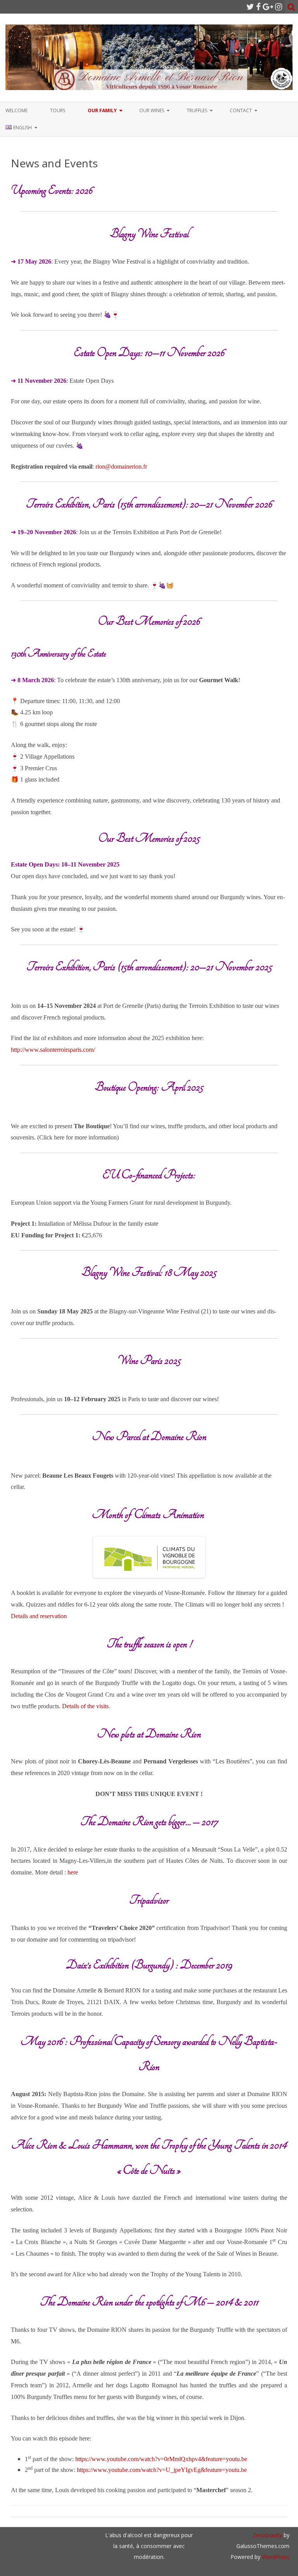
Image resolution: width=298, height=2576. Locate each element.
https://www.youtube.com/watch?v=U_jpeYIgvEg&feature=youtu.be (162, 2470)
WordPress (275, 2557)
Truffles (197, 110)
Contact (241, 110)
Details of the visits (85, 1706)
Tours (58, 110)
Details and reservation (39, 1616)
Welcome (16, 110)
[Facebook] (258, 7)
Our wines (152, 110)
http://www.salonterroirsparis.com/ (53, 1050)
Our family (102, 110)
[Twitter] (250, 7)
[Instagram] (279, 7)
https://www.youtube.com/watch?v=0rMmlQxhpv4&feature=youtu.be (161, 2459)
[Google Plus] (268, 7)
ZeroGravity (267, 2535)
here (73, 1872)
